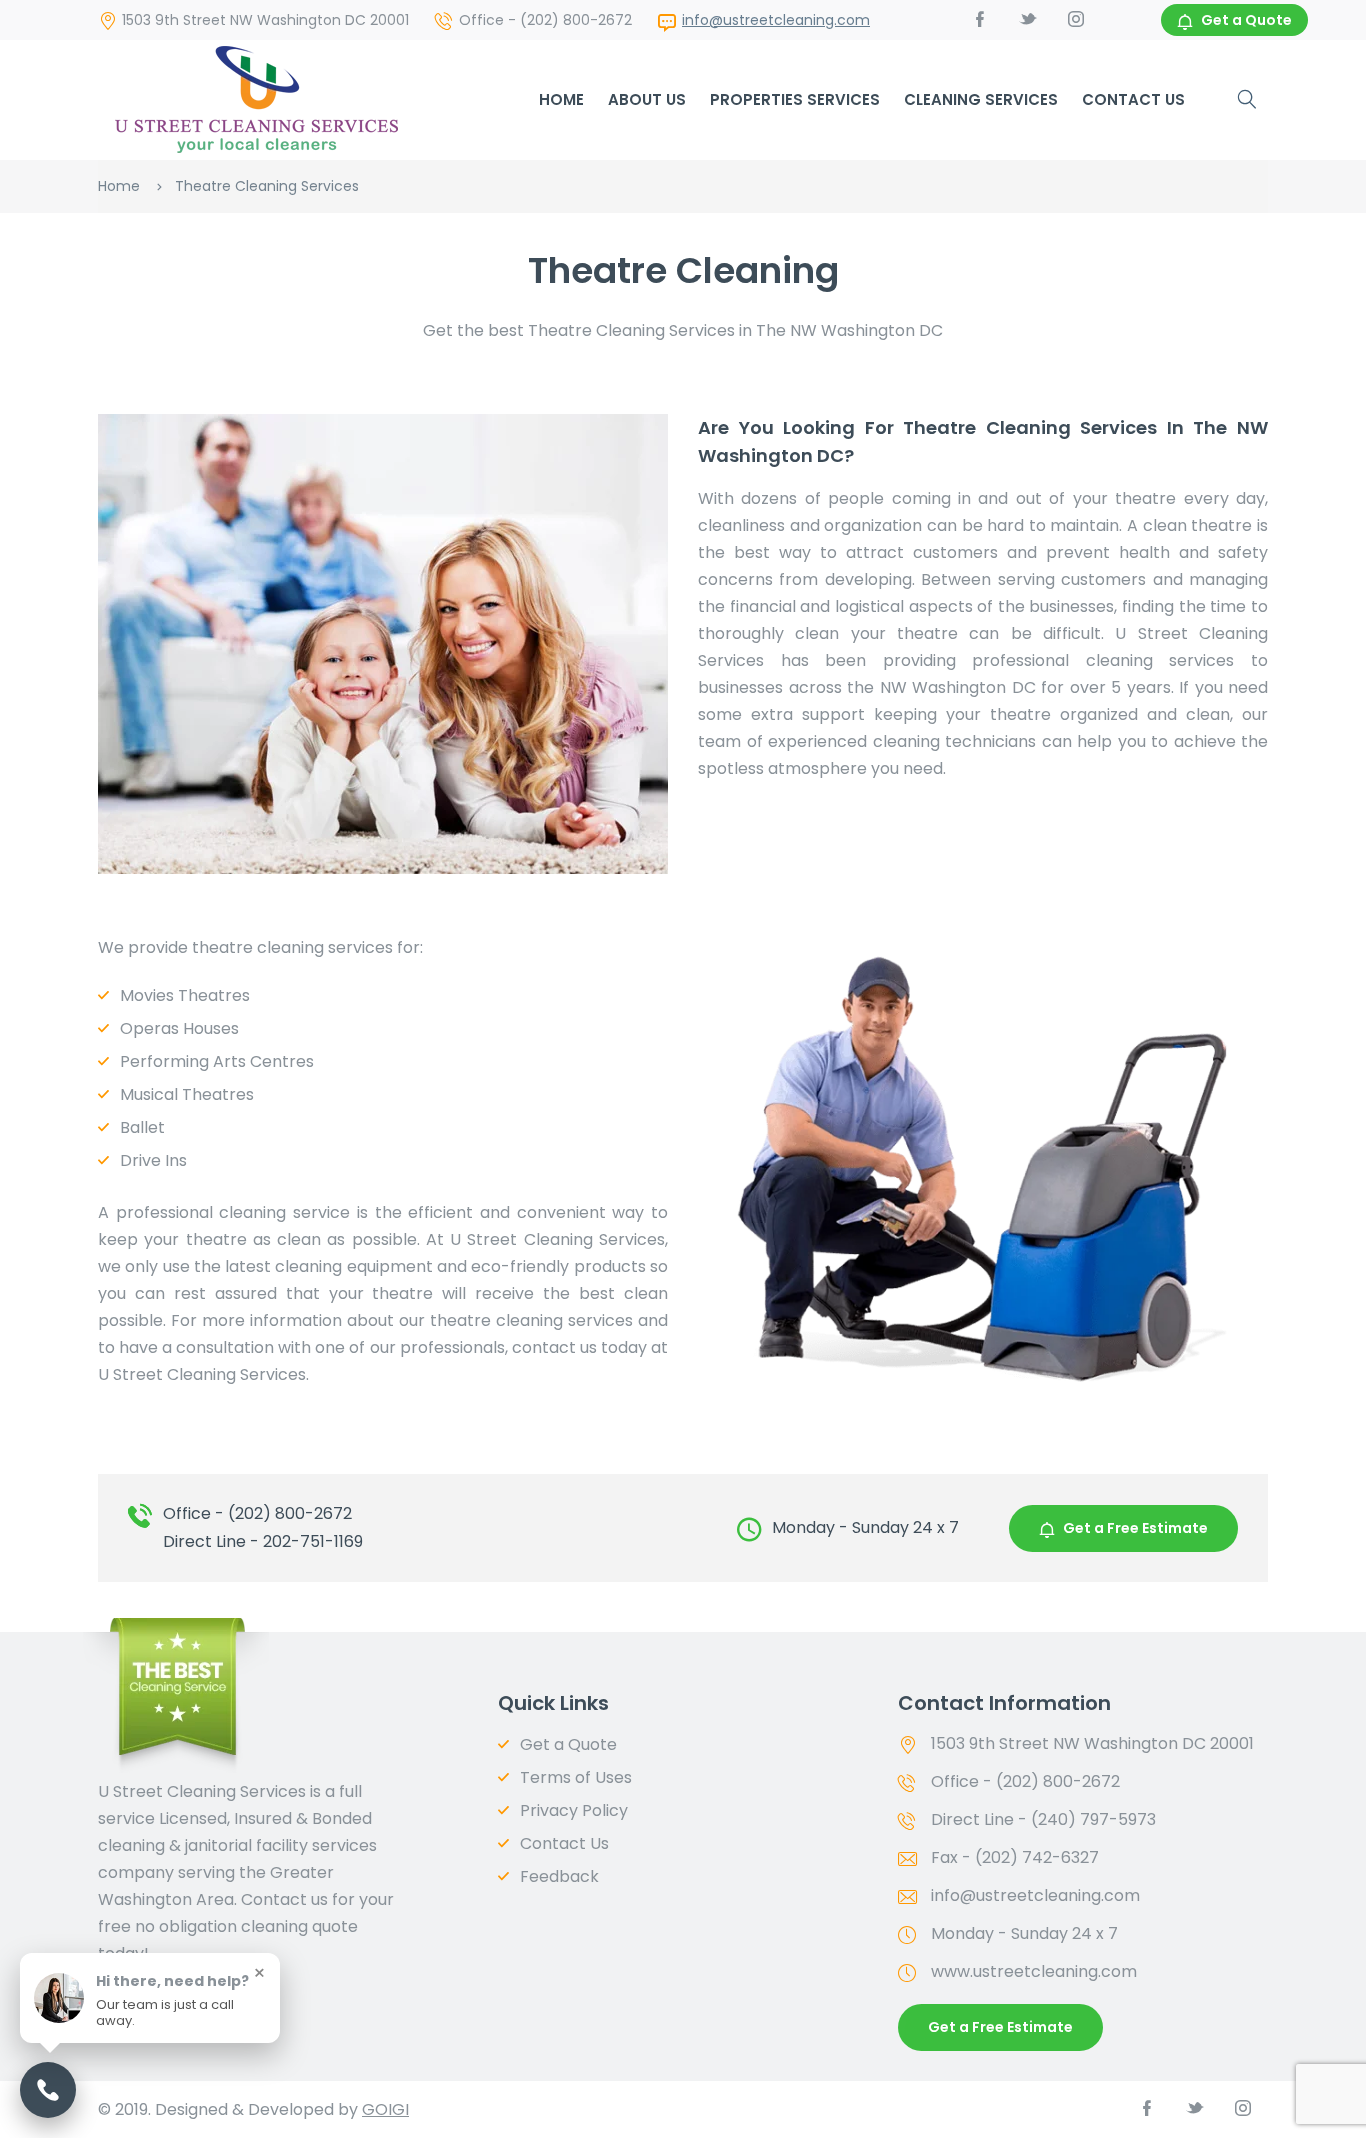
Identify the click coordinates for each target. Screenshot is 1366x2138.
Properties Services (795, 99)
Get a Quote (1246, 20)
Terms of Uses (576, 1777)
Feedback (559, 1876)
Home (561, 99)
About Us (647, 99)
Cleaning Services (981, 99)
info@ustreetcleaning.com (776, 20)
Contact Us (1133, 99)
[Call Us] (48, 2090)
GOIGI (385, 2109)
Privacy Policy (574, 1810)
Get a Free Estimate (1135, 1528)
